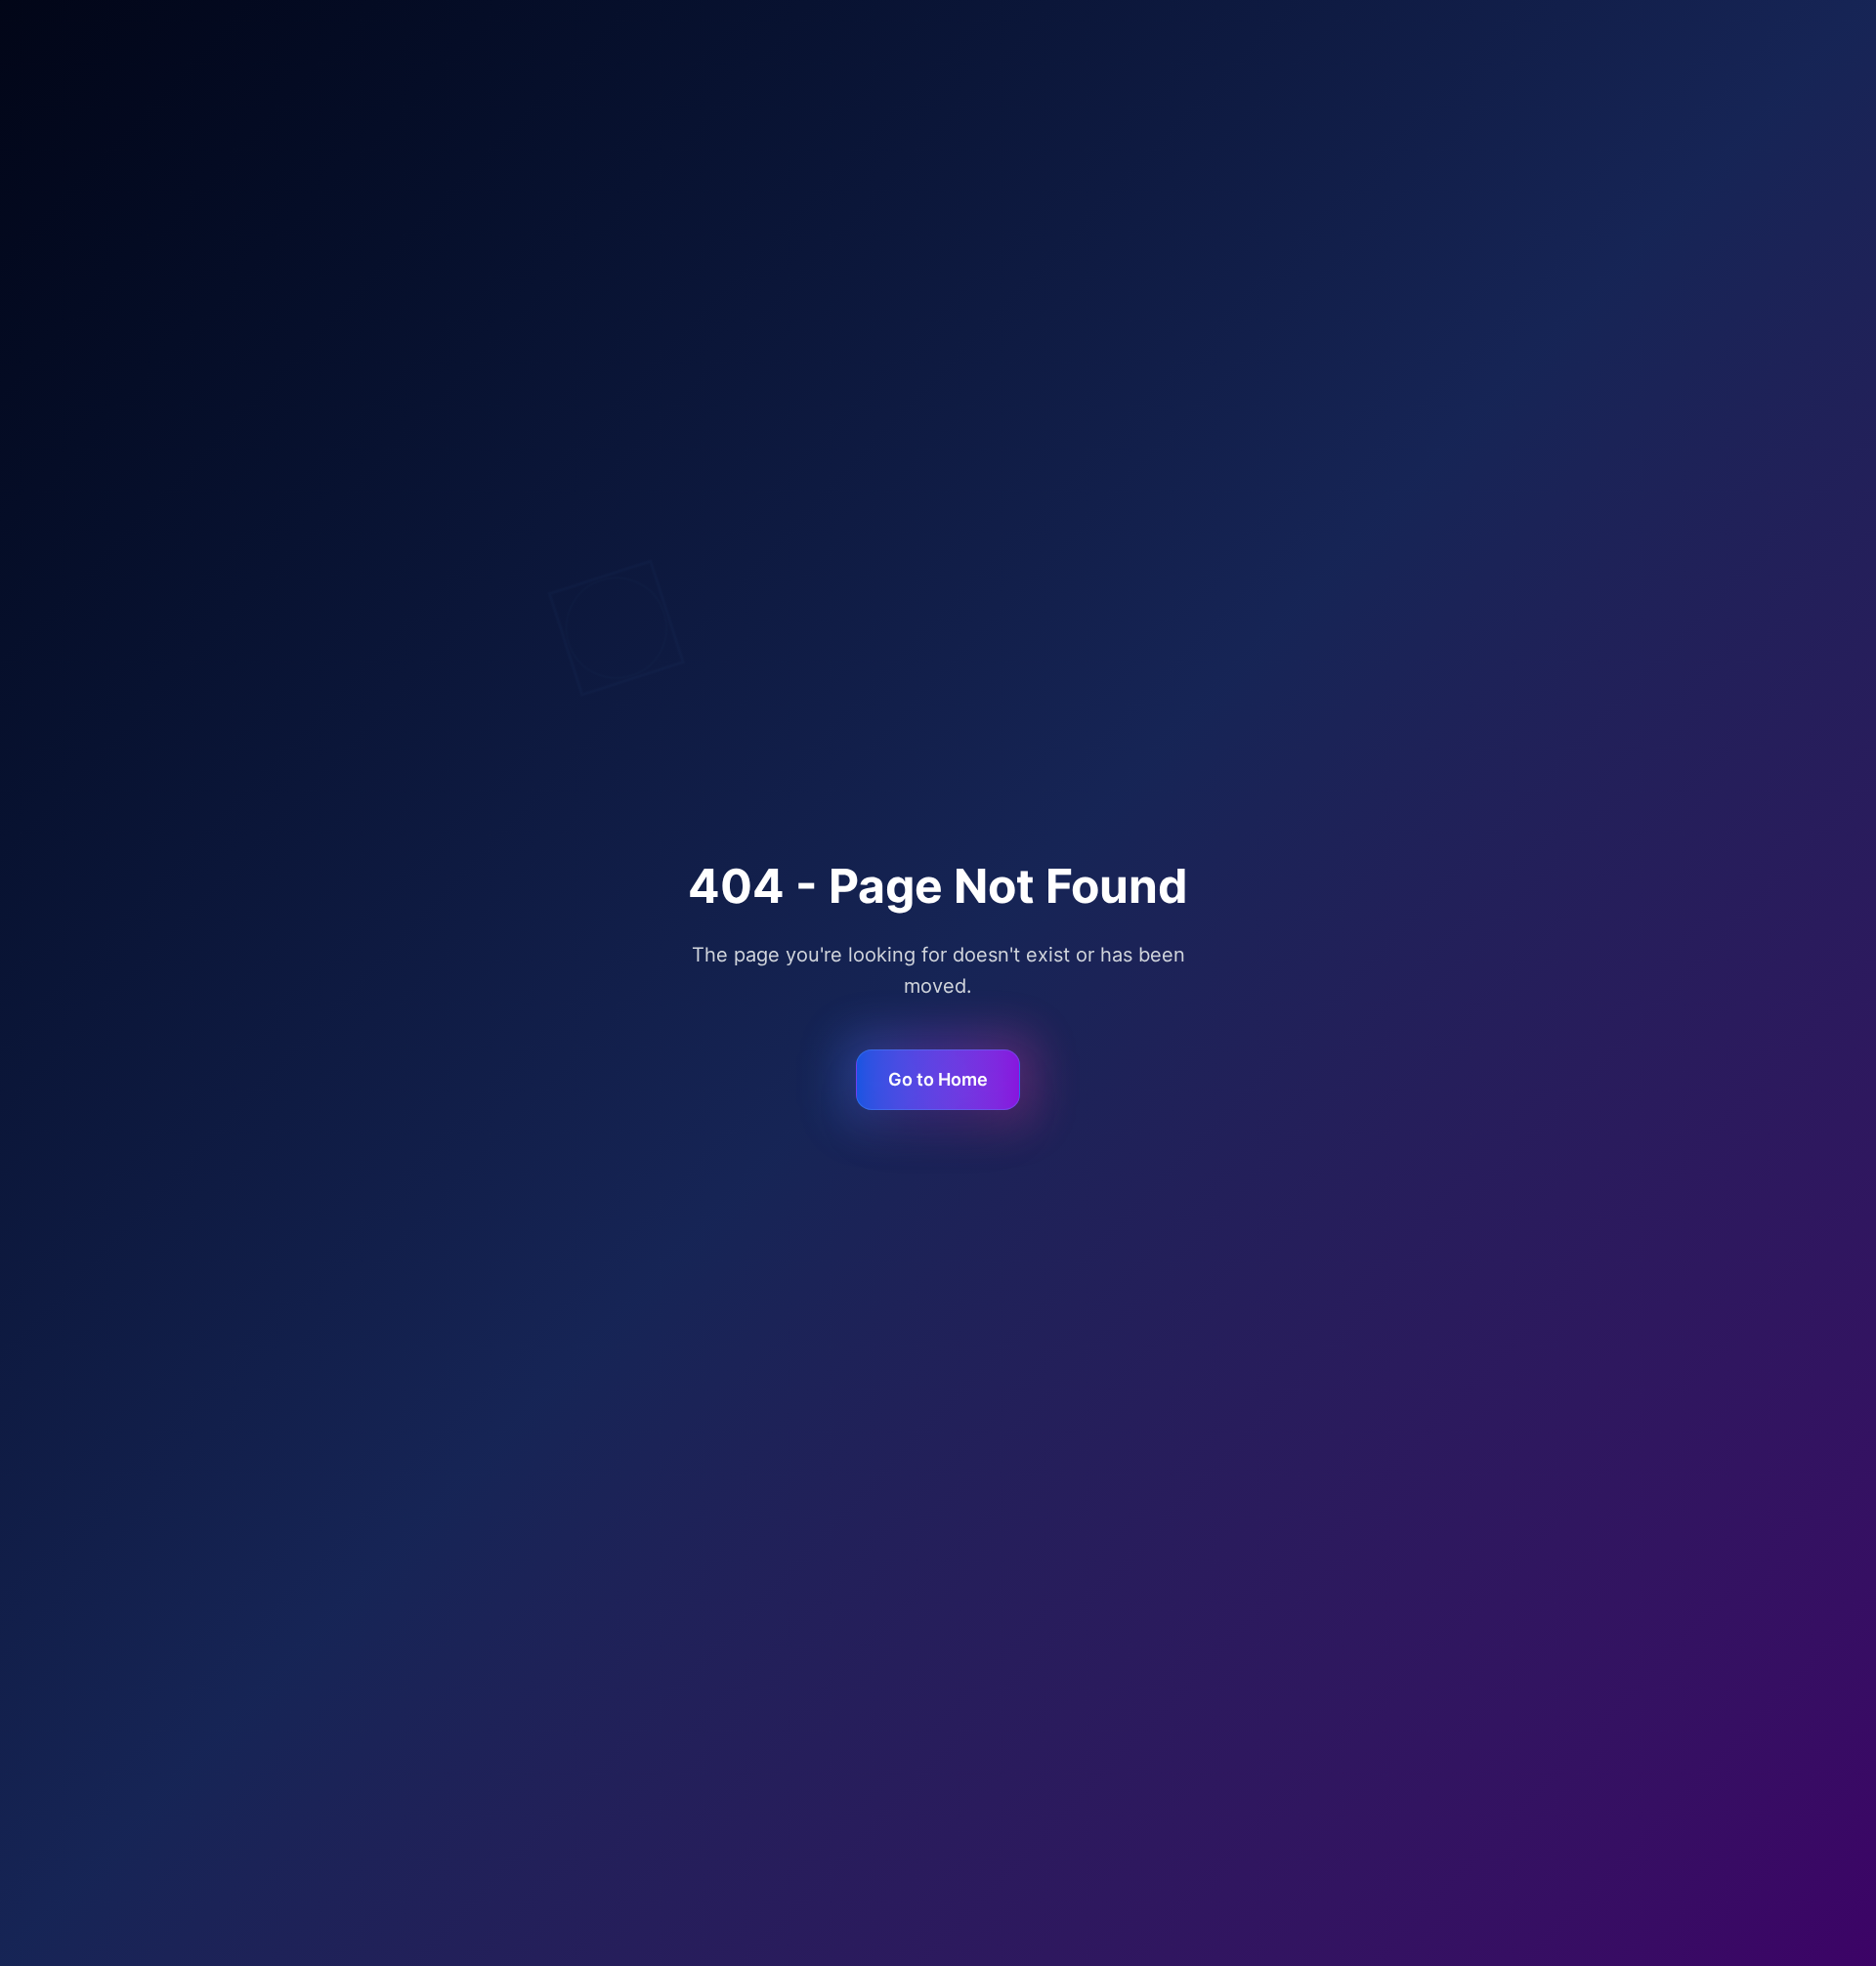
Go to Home (938, 1079)
